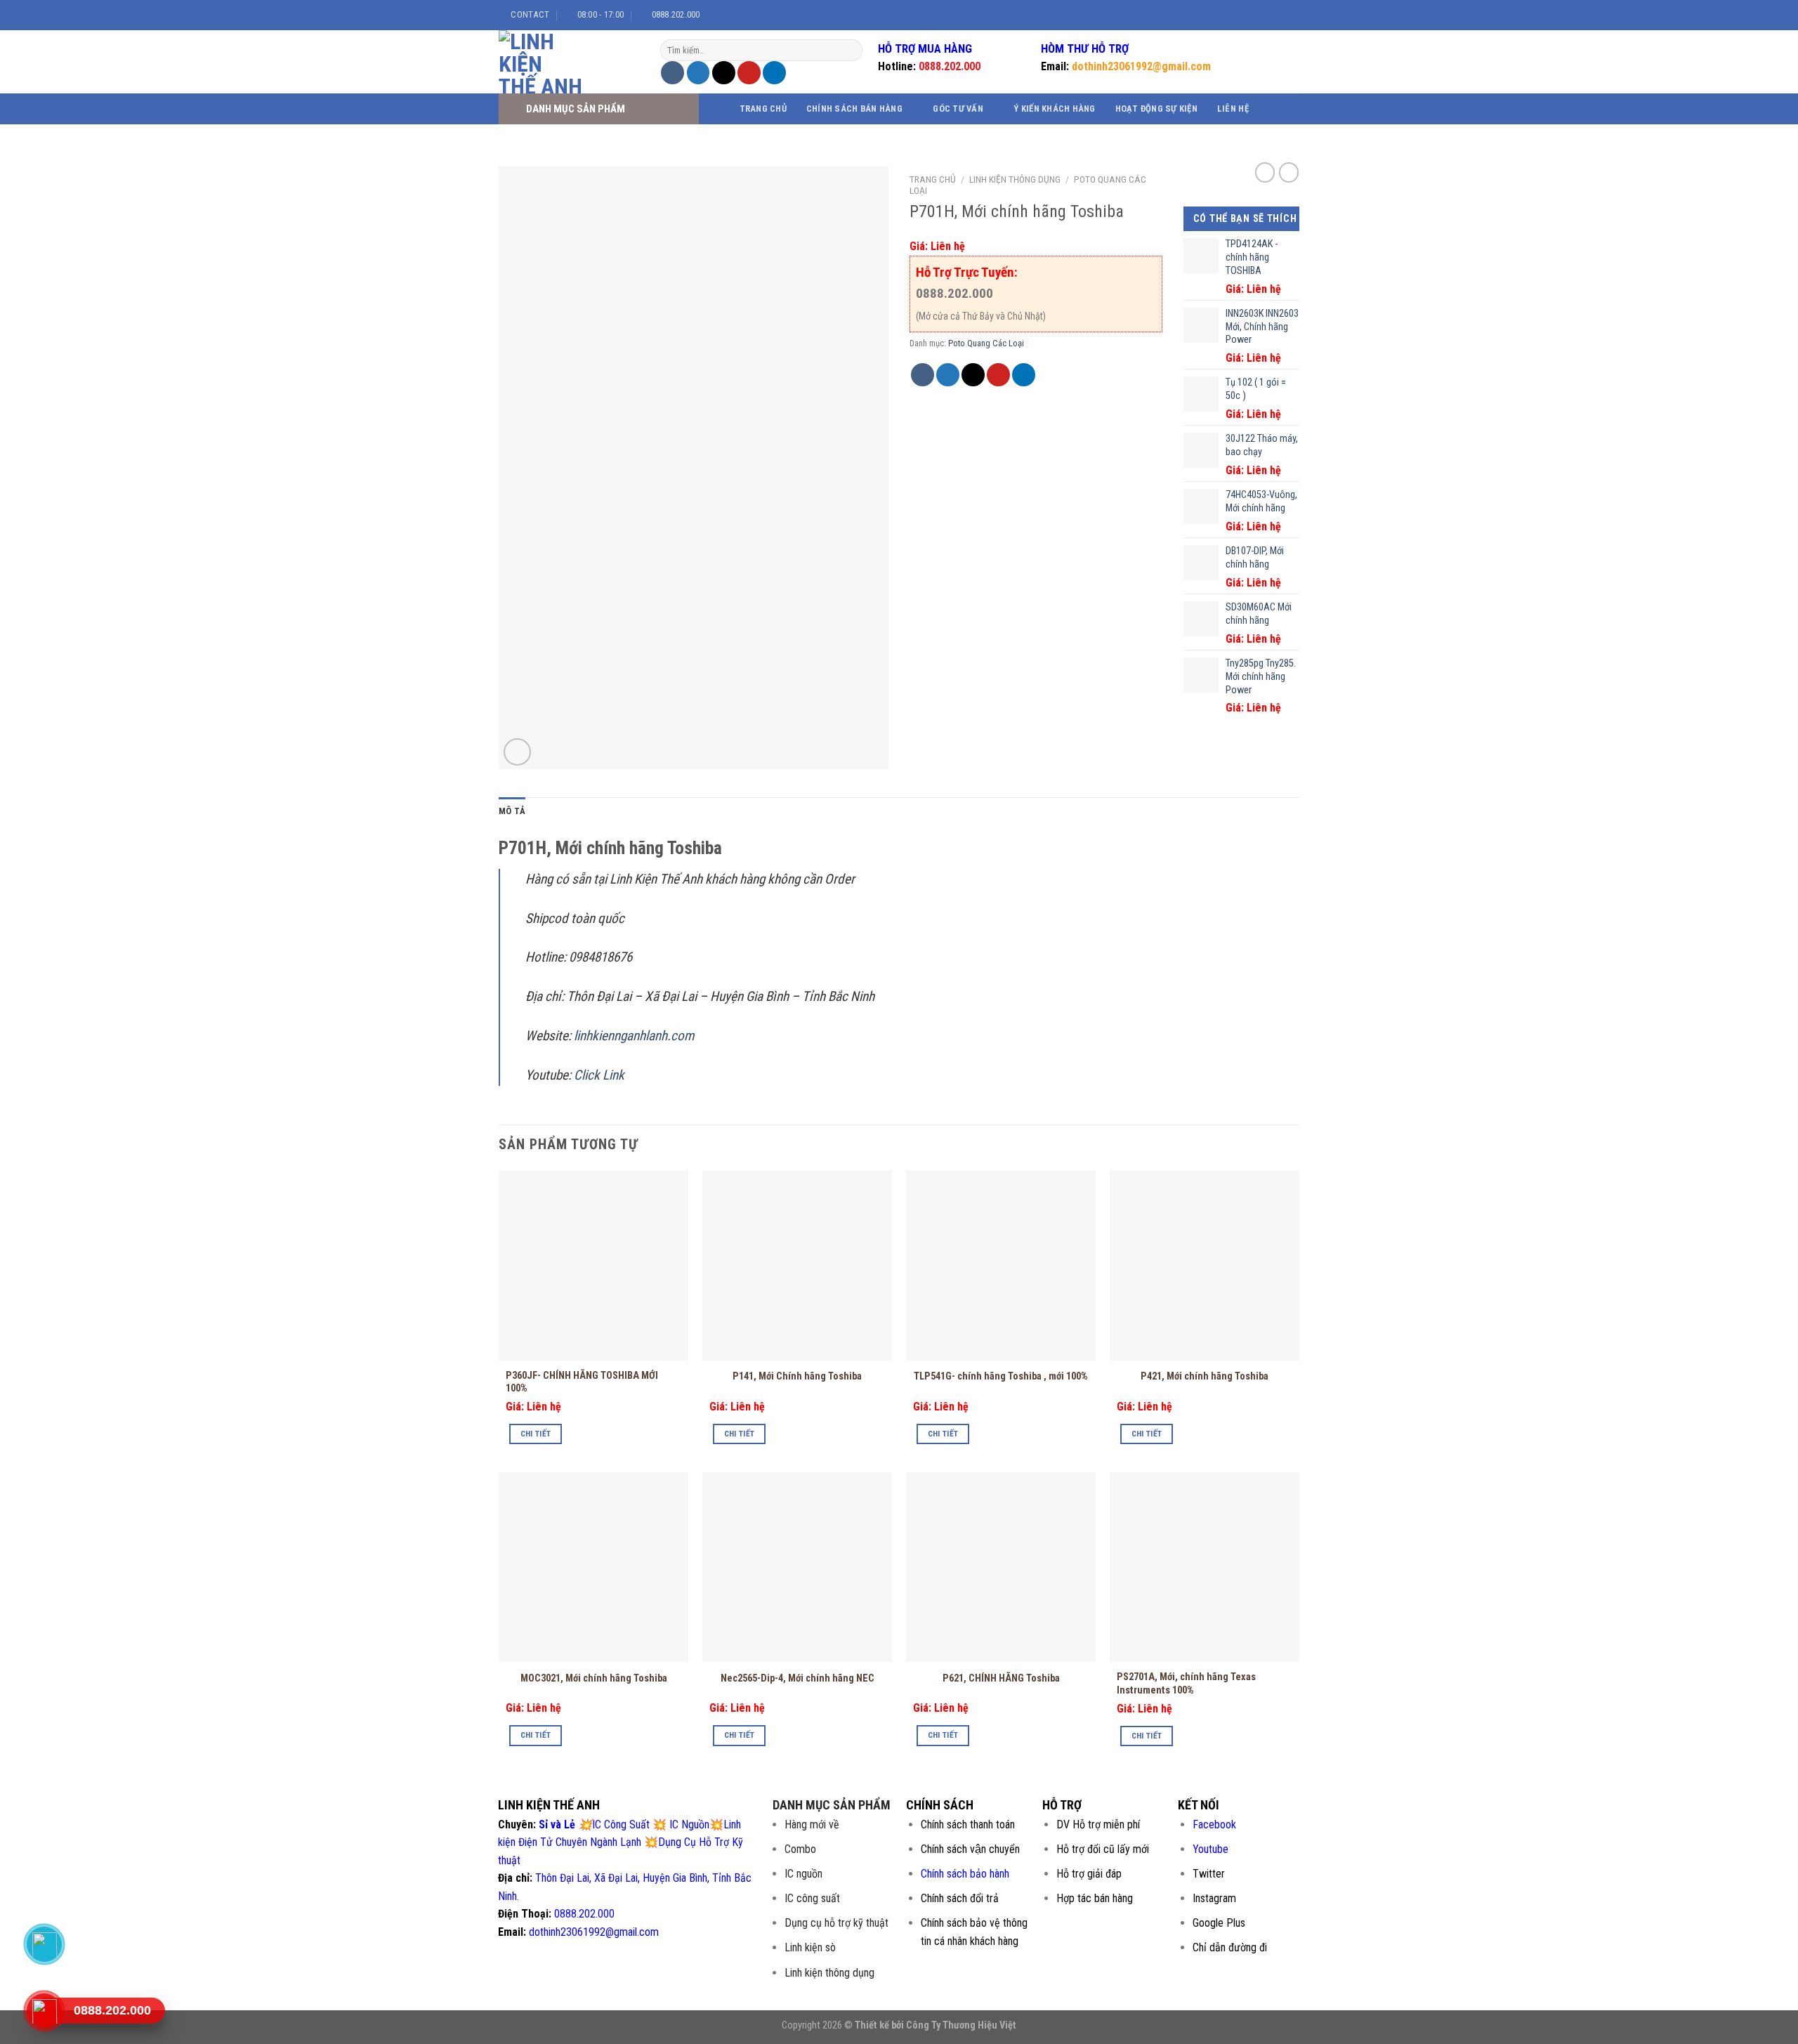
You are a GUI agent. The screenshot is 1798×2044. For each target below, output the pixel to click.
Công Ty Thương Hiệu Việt (961, 2025)
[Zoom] (517, 752)
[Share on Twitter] (698, 73)
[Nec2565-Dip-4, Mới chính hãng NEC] (797, 1567)
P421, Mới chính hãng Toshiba (1205, 1376)
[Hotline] (44, 2011)
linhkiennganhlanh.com (634, 1036)
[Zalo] (44, 1944)
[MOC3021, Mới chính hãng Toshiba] (593, 1567)
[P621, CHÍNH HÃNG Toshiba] (1001, 1567)
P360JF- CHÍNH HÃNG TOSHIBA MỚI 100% (582, 1382)
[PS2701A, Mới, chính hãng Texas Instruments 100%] (1205, 1567)
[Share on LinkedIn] (774, 73)
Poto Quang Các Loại (986, 343)
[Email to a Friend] (724, 73)
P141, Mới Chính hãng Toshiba (797, 1376)
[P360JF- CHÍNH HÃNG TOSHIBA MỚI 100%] (593, 1265)
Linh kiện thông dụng (1015, 179)
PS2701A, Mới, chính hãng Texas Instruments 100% (1186, 1684)
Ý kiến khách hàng (1054, 109)
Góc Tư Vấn (958, 109)
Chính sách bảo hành (965, 1874)
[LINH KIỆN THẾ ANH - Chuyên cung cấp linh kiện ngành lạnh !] (569, 62)
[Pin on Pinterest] (749, 73)
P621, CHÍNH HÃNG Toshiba (1001, 1678)
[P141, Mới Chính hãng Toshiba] (797, 1265)
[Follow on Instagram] (1259, 15)
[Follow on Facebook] (1245, 15)
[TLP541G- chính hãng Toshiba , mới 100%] (1001, 1265)
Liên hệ (1233, 109)
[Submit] (850, 51)
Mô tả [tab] (512, 811)
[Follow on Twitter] (1272, 15)
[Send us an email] (1285, 15)
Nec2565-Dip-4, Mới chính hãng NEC (798, 1678)
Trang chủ (763, 109)
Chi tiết (536, 1434)
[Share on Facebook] (672, 73)
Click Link (601, 1075)
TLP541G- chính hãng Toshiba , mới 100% (1001, 1376)
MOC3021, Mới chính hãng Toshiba (594, 1678)
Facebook (1214, 1824)
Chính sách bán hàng (854, 109)
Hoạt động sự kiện (1156, 109)
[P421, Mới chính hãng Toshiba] (1205, 1265)
